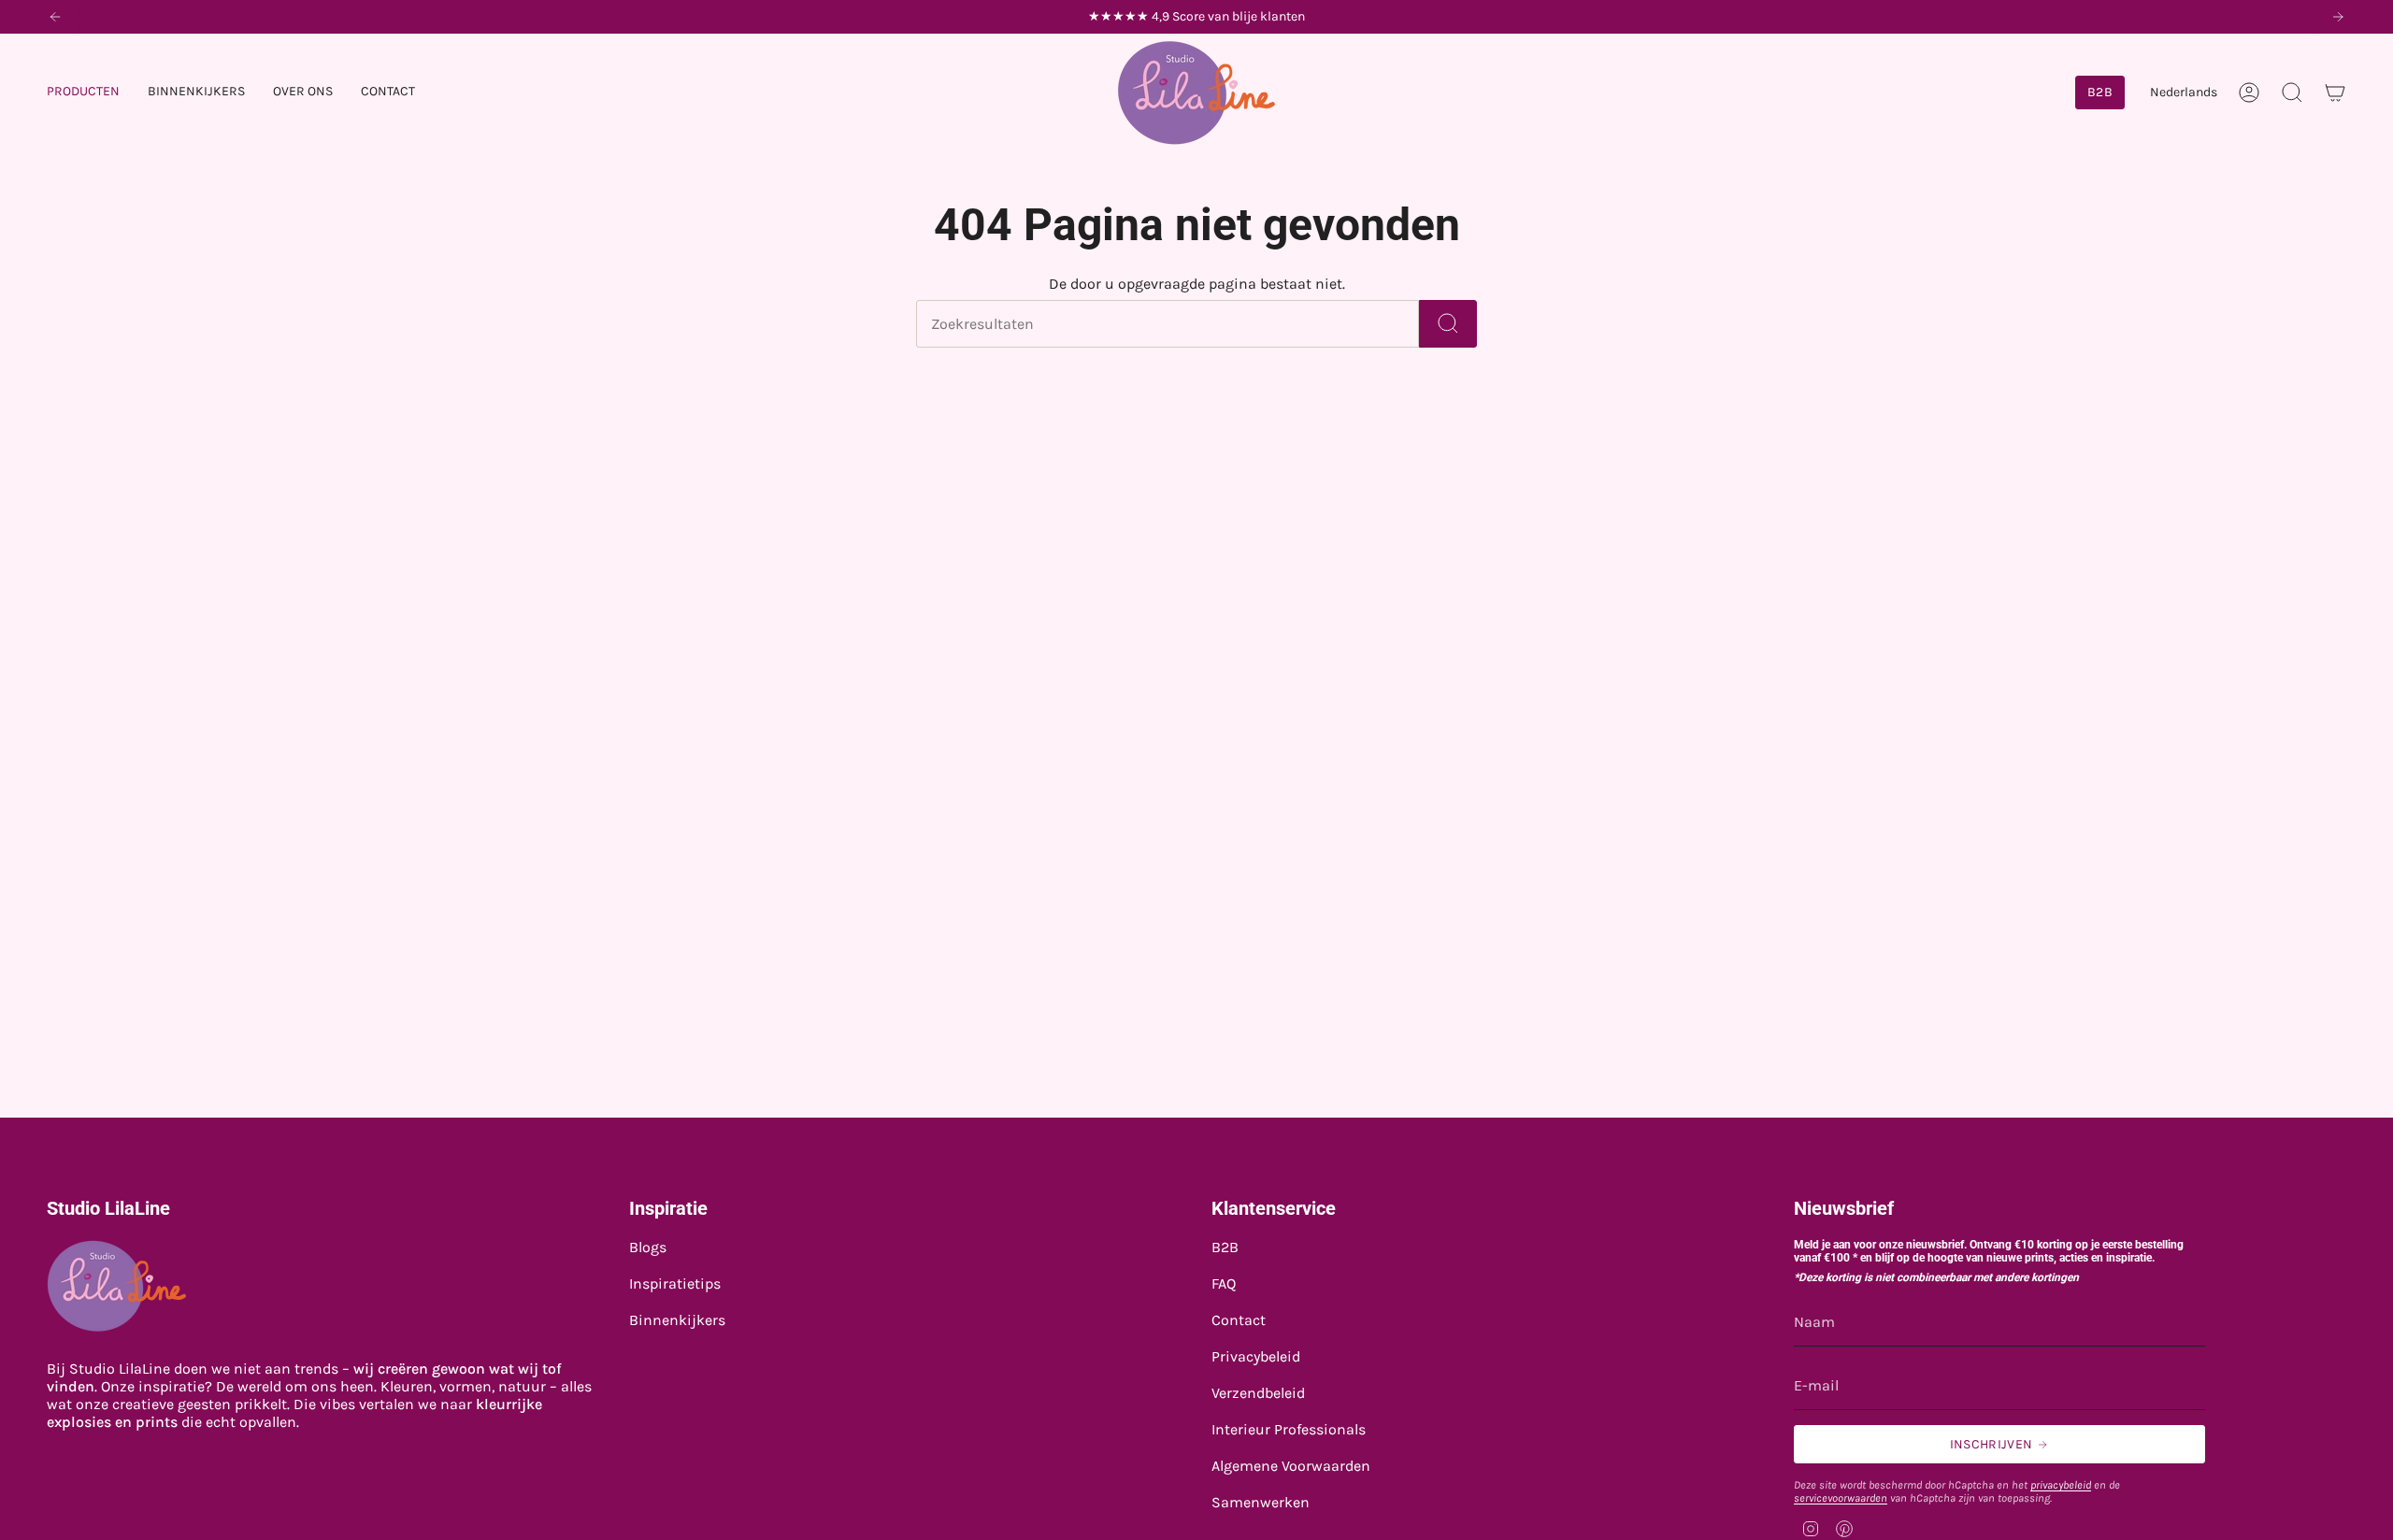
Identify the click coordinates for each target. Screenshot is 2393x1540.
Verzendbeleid (1258, 1393)
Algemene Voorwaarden (1291, 1466)
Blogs (648, 1247)
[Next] (2338, 17)
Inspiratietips (675, 1283)
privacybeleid (2061, 1485)
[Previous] (55, 17)
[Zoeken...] (1448, 324)
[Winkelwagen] (2335, 93)
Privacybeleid (1256, 1356)
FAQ (1224, 1283)
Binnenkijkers (677, 1320)
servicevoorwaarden (1841, 1498)
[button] (83, 93)
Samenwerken (1261, 1502)
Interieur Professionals (1289, 1429)
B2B (1225, 1247)
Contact (1239, 1320)
